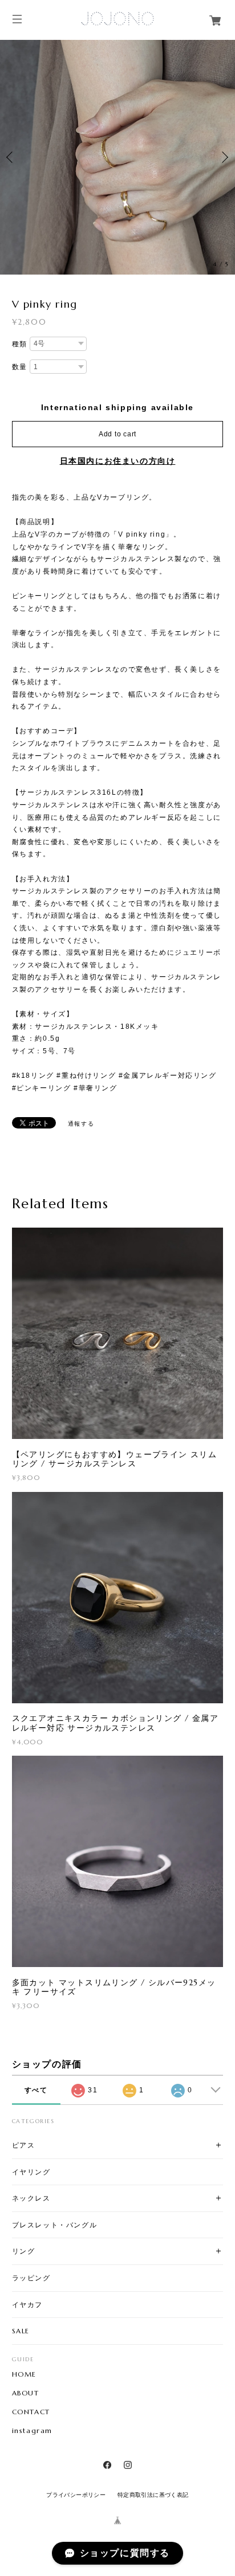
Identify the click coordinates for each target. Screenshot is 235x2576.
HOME (24, 2374)
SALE (21, 2331)
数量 (20, 367)
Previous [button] (11, 157)
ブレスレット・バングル (55, 2225)
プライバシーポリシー (76, 2495)
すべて (36, 2090)
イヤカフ (27, 2305)
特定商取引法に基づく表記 (153, 2495)
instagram (32, 2431)
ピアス (24, 2145)
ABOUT (26, 2393)
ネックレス (31, 2198)
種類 (20, 344)
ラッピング (31, 2278)
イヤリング (31, 2172)
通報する (81, 1124)
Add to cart (117, 434)
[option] (117, 157)
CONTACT (31, 2412)
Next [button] (224, 157)
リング (24, 2251)
